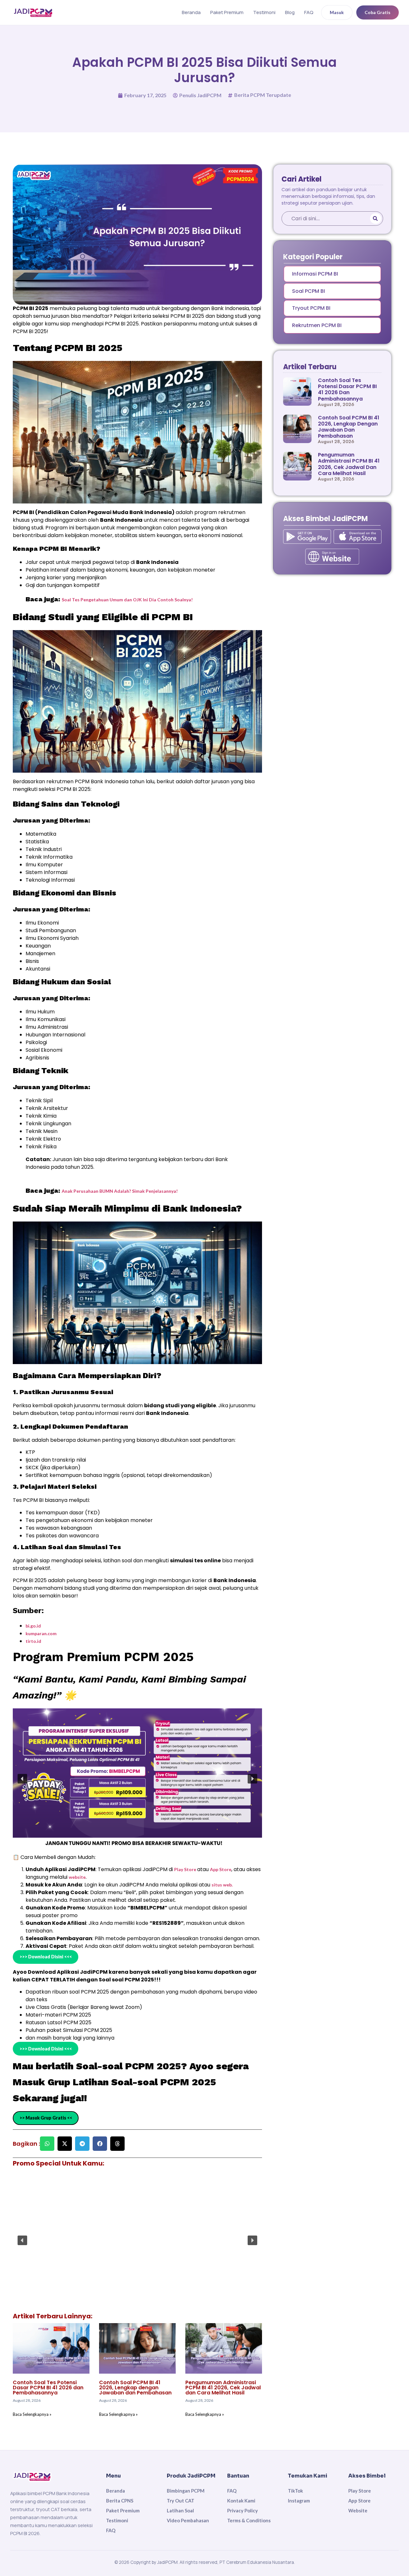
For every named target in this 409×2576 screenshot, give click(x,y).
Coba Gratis (378, 12)
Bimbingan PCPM (186, 2491)
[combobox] (325, 219)
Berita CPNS (120, 2501)
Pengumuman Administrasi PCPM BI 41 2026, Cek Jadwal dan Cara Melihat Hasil (223, 2388)
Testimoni (264, 12)
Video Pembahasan (188, 2520)
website (77, 1877)
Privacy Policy (243, 2510)
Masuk (337, 12)
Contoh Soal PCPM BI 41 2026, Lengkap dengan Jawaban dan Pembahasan (135, 2388)
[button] (22, 1779)
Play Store (186, 1869)
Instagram (299, 2501)
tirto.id (33, 1641)
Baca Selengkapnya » (32, 2414)
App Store (221, 1869)
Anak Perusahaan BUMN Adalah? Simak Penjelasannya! (120, 1191)
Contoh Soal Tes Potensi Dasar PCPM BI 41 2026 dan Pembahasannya (48, 2388)
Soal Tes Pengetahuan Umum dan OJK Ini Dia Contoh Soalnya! (127, 600)
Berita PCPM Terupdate (263, 95)
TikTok (295, 2491)
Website (358, 2510)
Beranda (191, 12)
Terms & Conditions (249, 2520)
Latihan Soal (180, 2510)
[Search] (376, 219)
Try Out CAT (181, 2501)
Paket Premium (227, 12)
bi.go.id (33, 1626)
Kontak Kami (241, 2501)
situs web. (222, 1885)
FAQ (309, 12)
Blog (290, 12)
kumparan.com (41, 1633)
